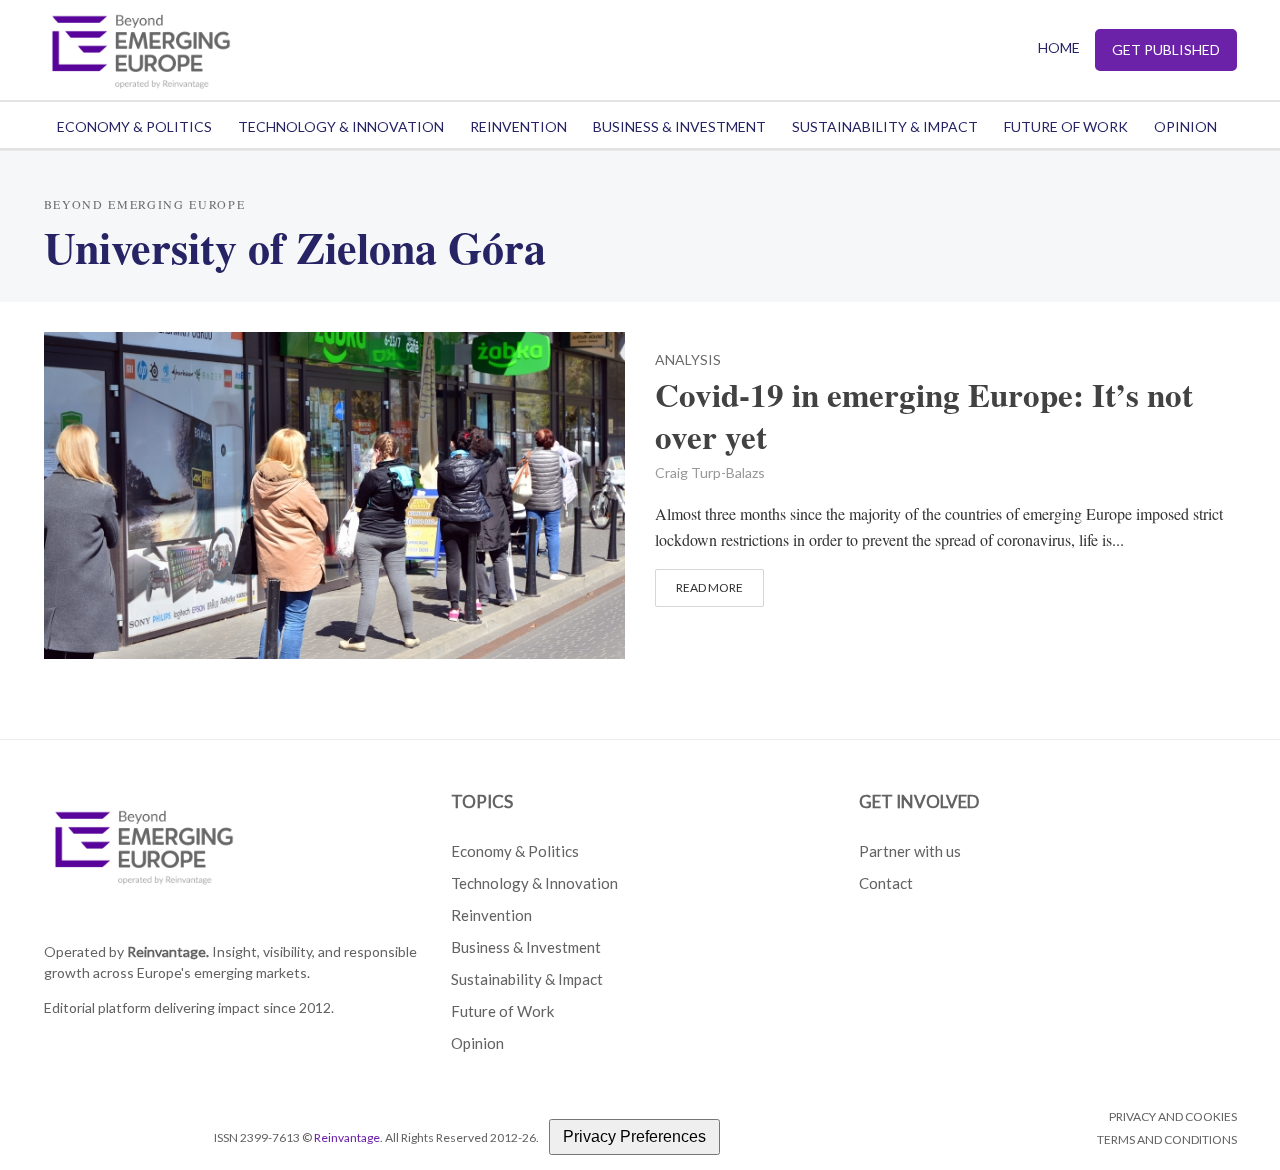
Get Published (1166, 49)
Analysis (688, 360)
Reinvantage (347, 1137)
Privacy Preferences (634, 1136)
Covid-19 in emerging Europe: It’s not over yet (924, 416)
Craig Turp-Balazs (710, 472)
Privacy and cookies (1173, 1116)
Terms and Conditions (1167, 1139)
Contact (886, 883)
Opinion (1185, 126)
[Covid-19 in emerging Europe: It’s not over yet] (335, 492)
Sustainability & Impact (885, 126)
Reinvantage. (168, 951)
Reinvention (518, 126)
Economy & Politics (134, 126)
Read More (709, 587)
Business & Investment (679, 126)
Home (1059, 47)
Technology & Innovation (341, 126)
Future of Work (1066, 126)
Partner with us (910, 851)
